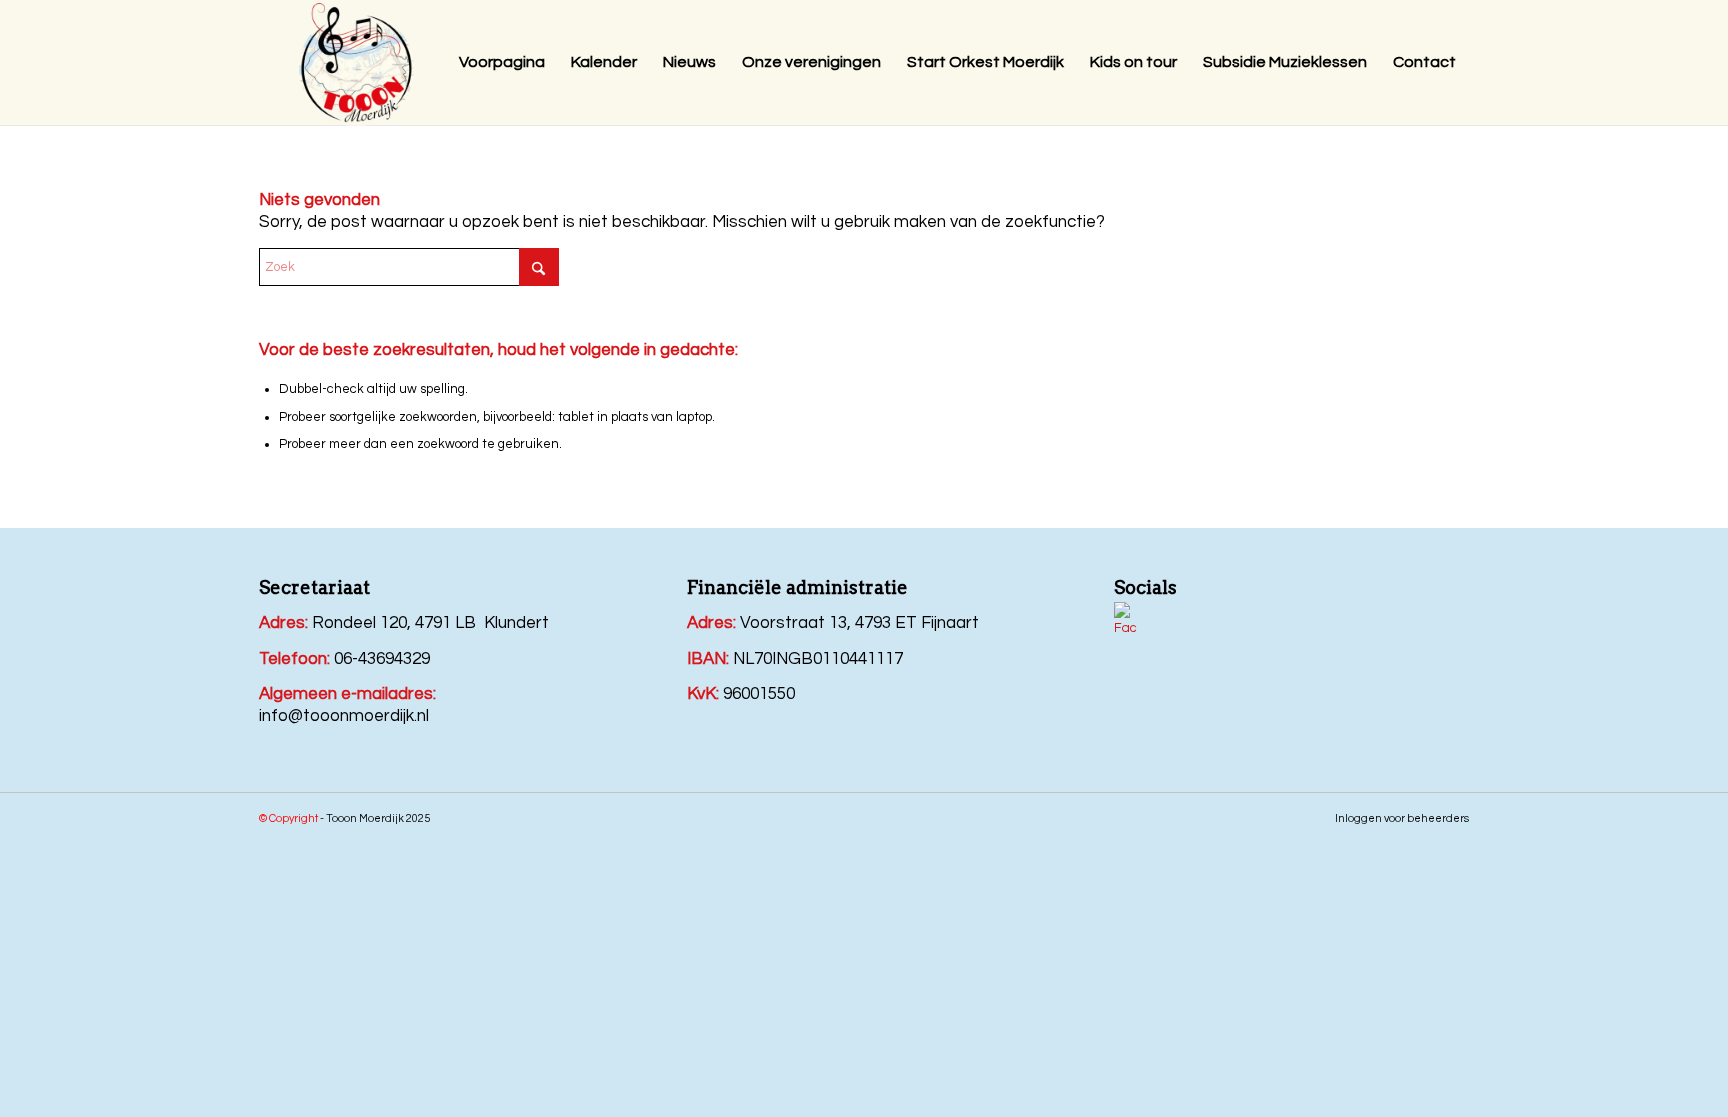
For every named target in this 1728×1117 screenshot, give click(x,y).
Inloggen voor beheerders (1402, 818)
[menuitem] (502, 62)
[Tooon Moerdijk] (356, 65)
